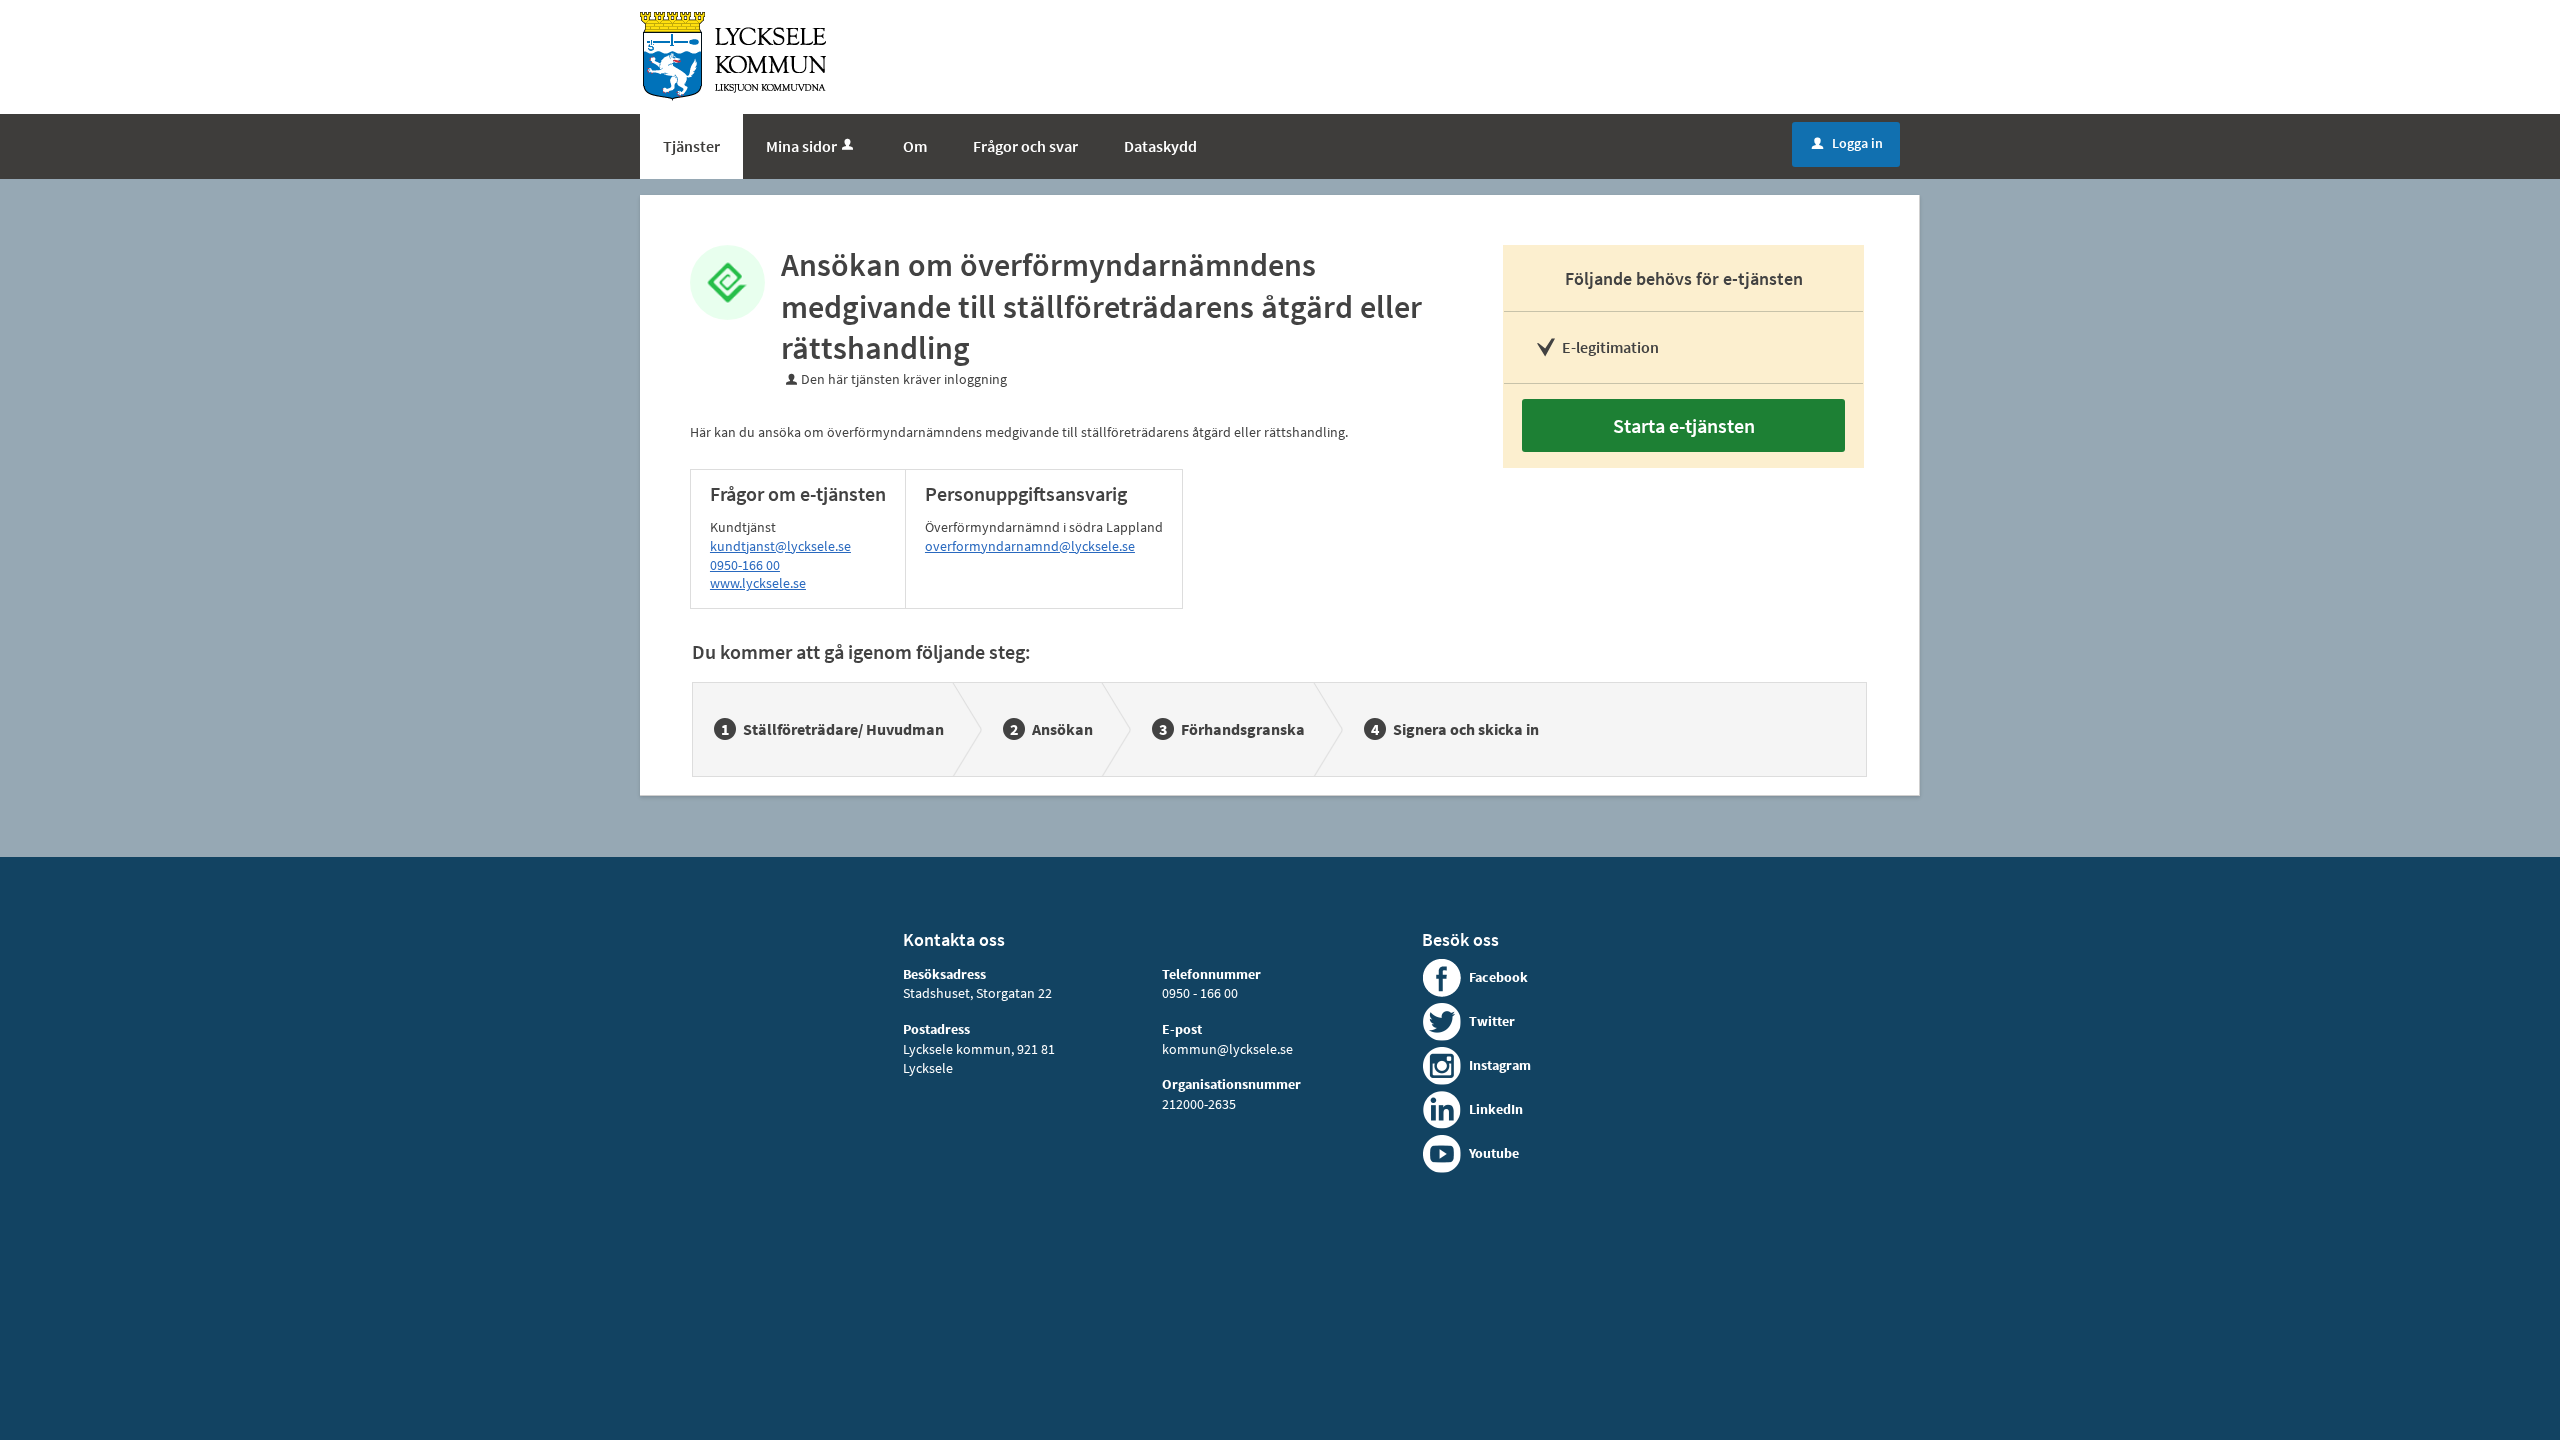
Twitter (1492, 1021)
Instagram (1500, 1065)
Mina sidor (801, 146)
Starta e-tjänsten (1684, 425)
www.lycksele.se (758, 583)
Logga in (1847, 143)
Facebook (1498, 977)
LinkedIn (1496, 1109)
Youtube (1494, 1153)
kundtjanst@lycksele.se (780, 546)
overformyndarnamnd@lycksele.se (1030, 546)
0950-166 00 (745, 565)
